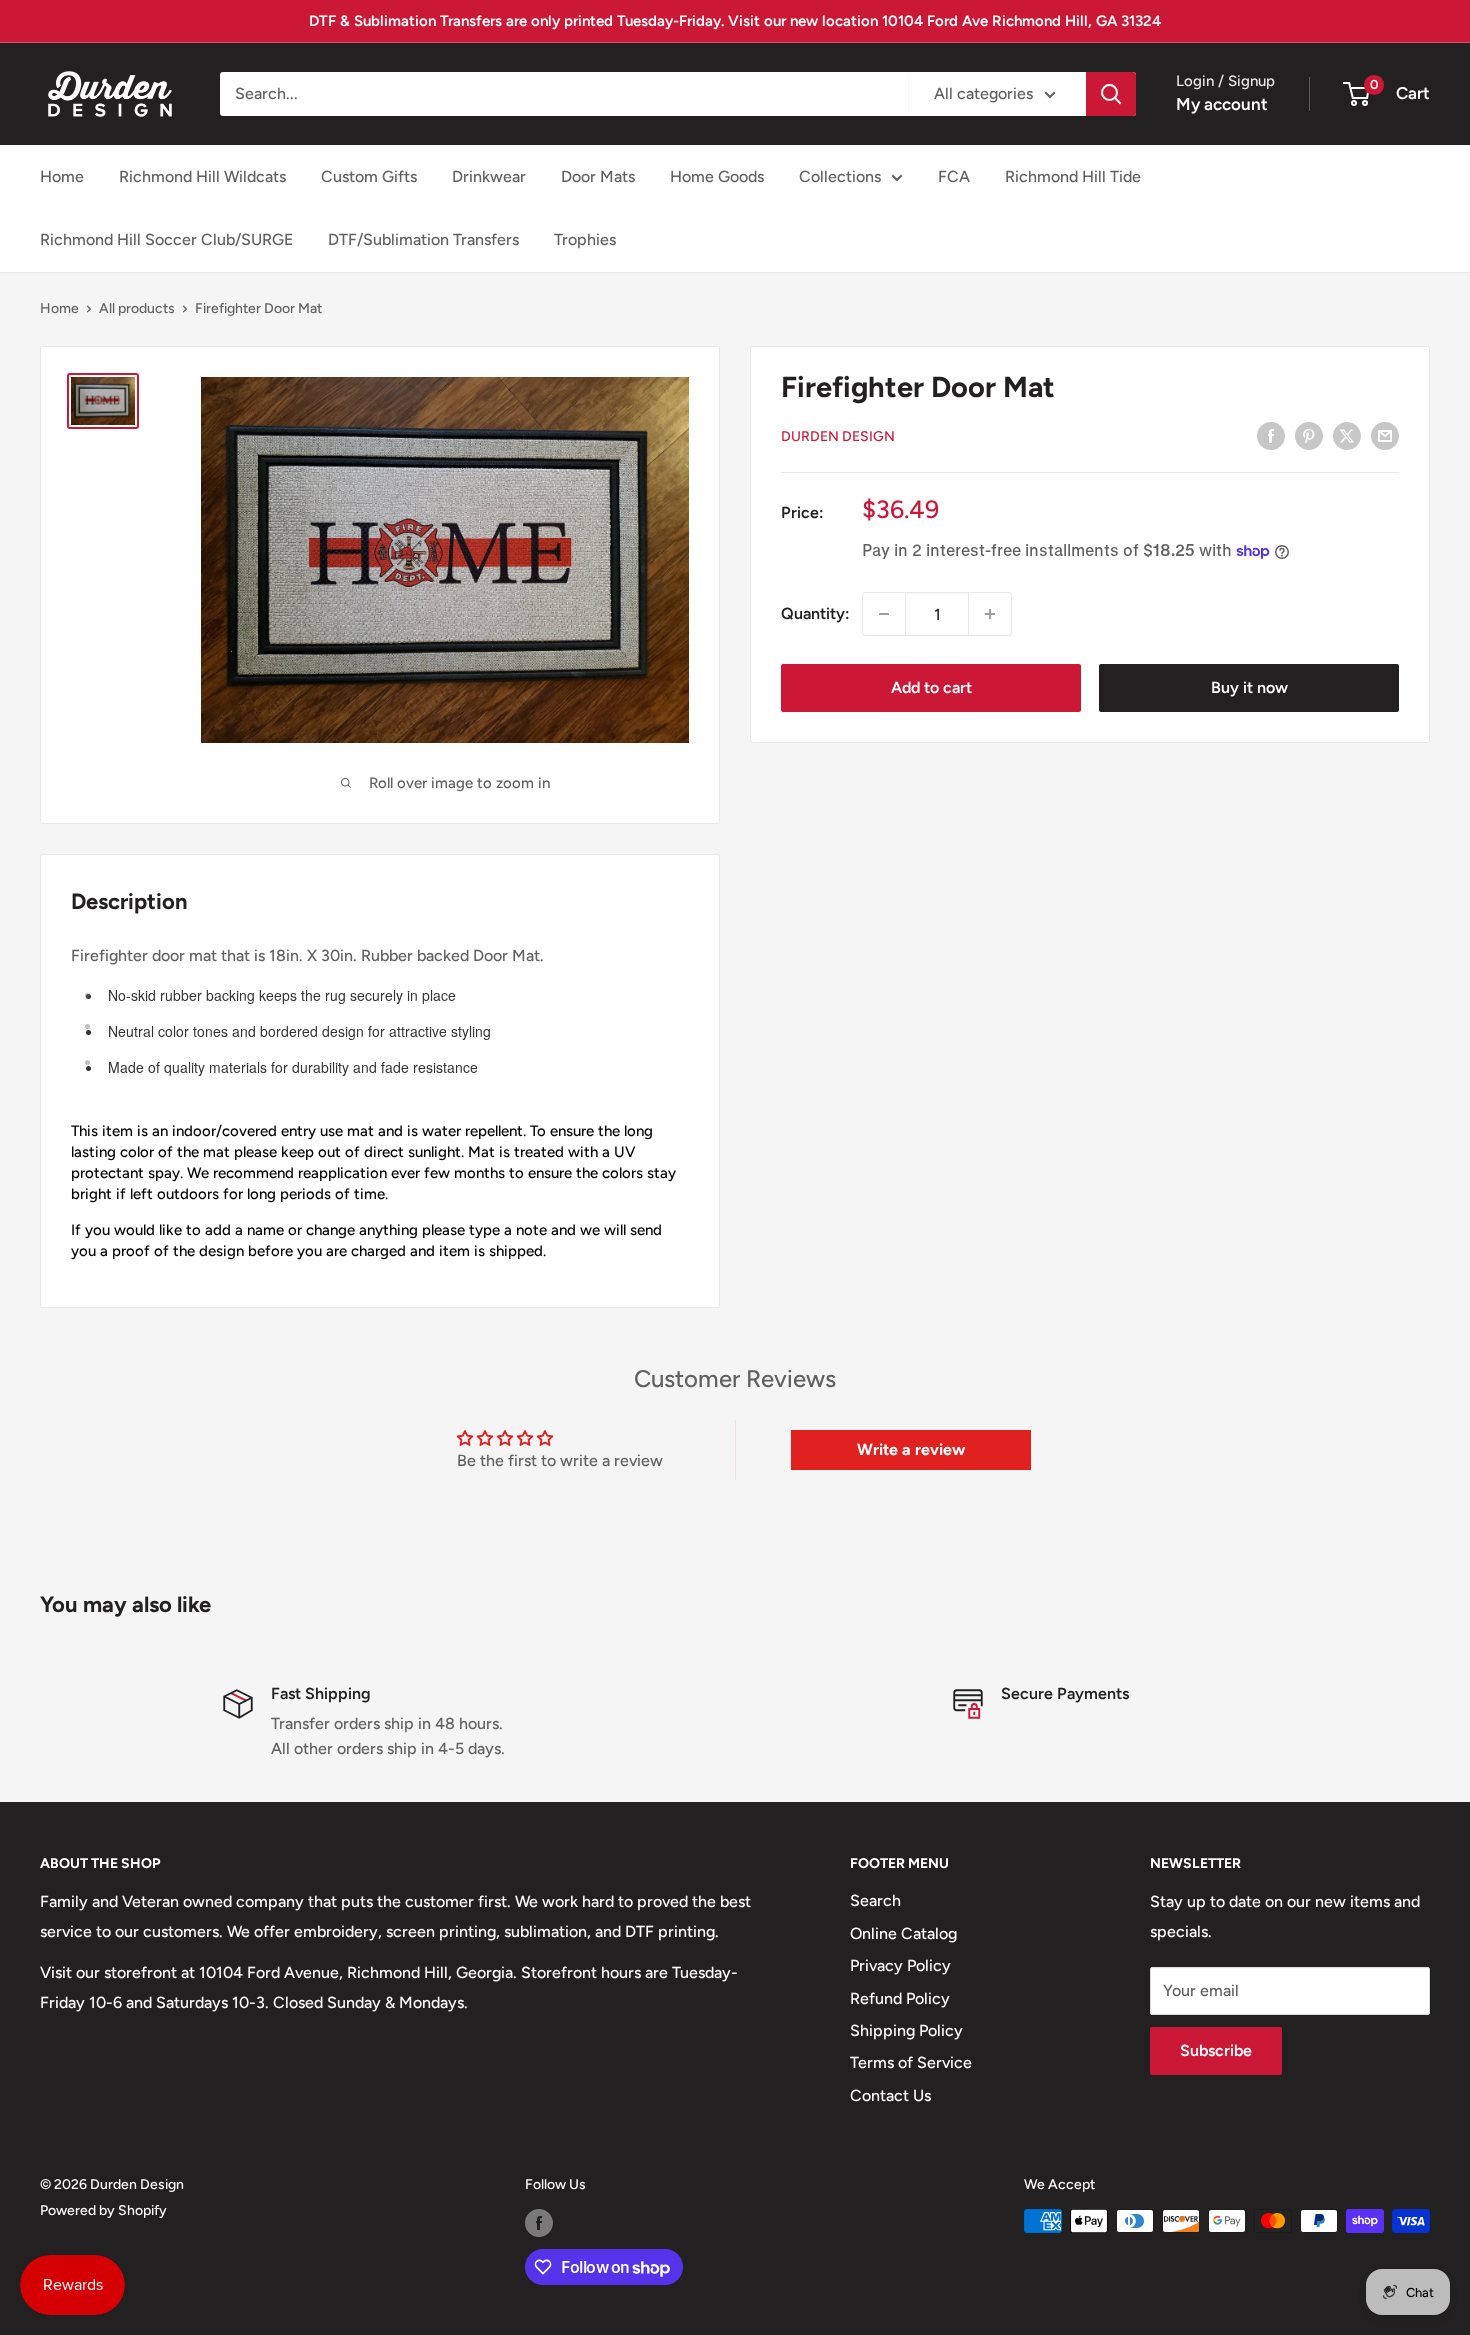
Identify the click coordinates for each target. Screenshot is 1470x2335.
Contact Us (890, 2095)
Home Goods (717, 176)
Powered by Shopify (103, 2210)
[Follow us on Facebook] (539, 2223)
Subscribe (1216, 2050)
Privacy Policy (900, 1965)
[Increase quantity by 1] (990, 614)
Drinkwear (489, 176)
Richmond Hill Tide (1073, 176)
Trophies (585, 239)
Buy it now (1249, 687)
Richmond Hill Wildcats (202, 176)
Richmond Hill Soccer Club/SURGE (166, 239)
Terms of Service (911, 2062)
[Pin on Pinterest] (1309, 435)
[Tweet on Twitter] (1347, 435)
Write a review (911, 1449)
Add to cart (931, 687)
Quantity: (815, 613)
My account (1222, 104)
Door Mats (598, 176)
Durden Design (838, 436)
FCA (954, 176)
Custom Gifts (369, 176)
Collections (840, 176)
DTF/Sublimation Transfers (423, 239)
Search (875, 1900)
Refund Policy (900, 1998)
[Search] (1111, 94)
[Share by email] (1385, 435)
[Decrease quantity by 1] (884, 614)
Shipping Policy (906, 2030)
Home (62, 176)
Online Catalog (903, 1933)
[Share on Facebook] (1271, 435)
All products (137, 308)
